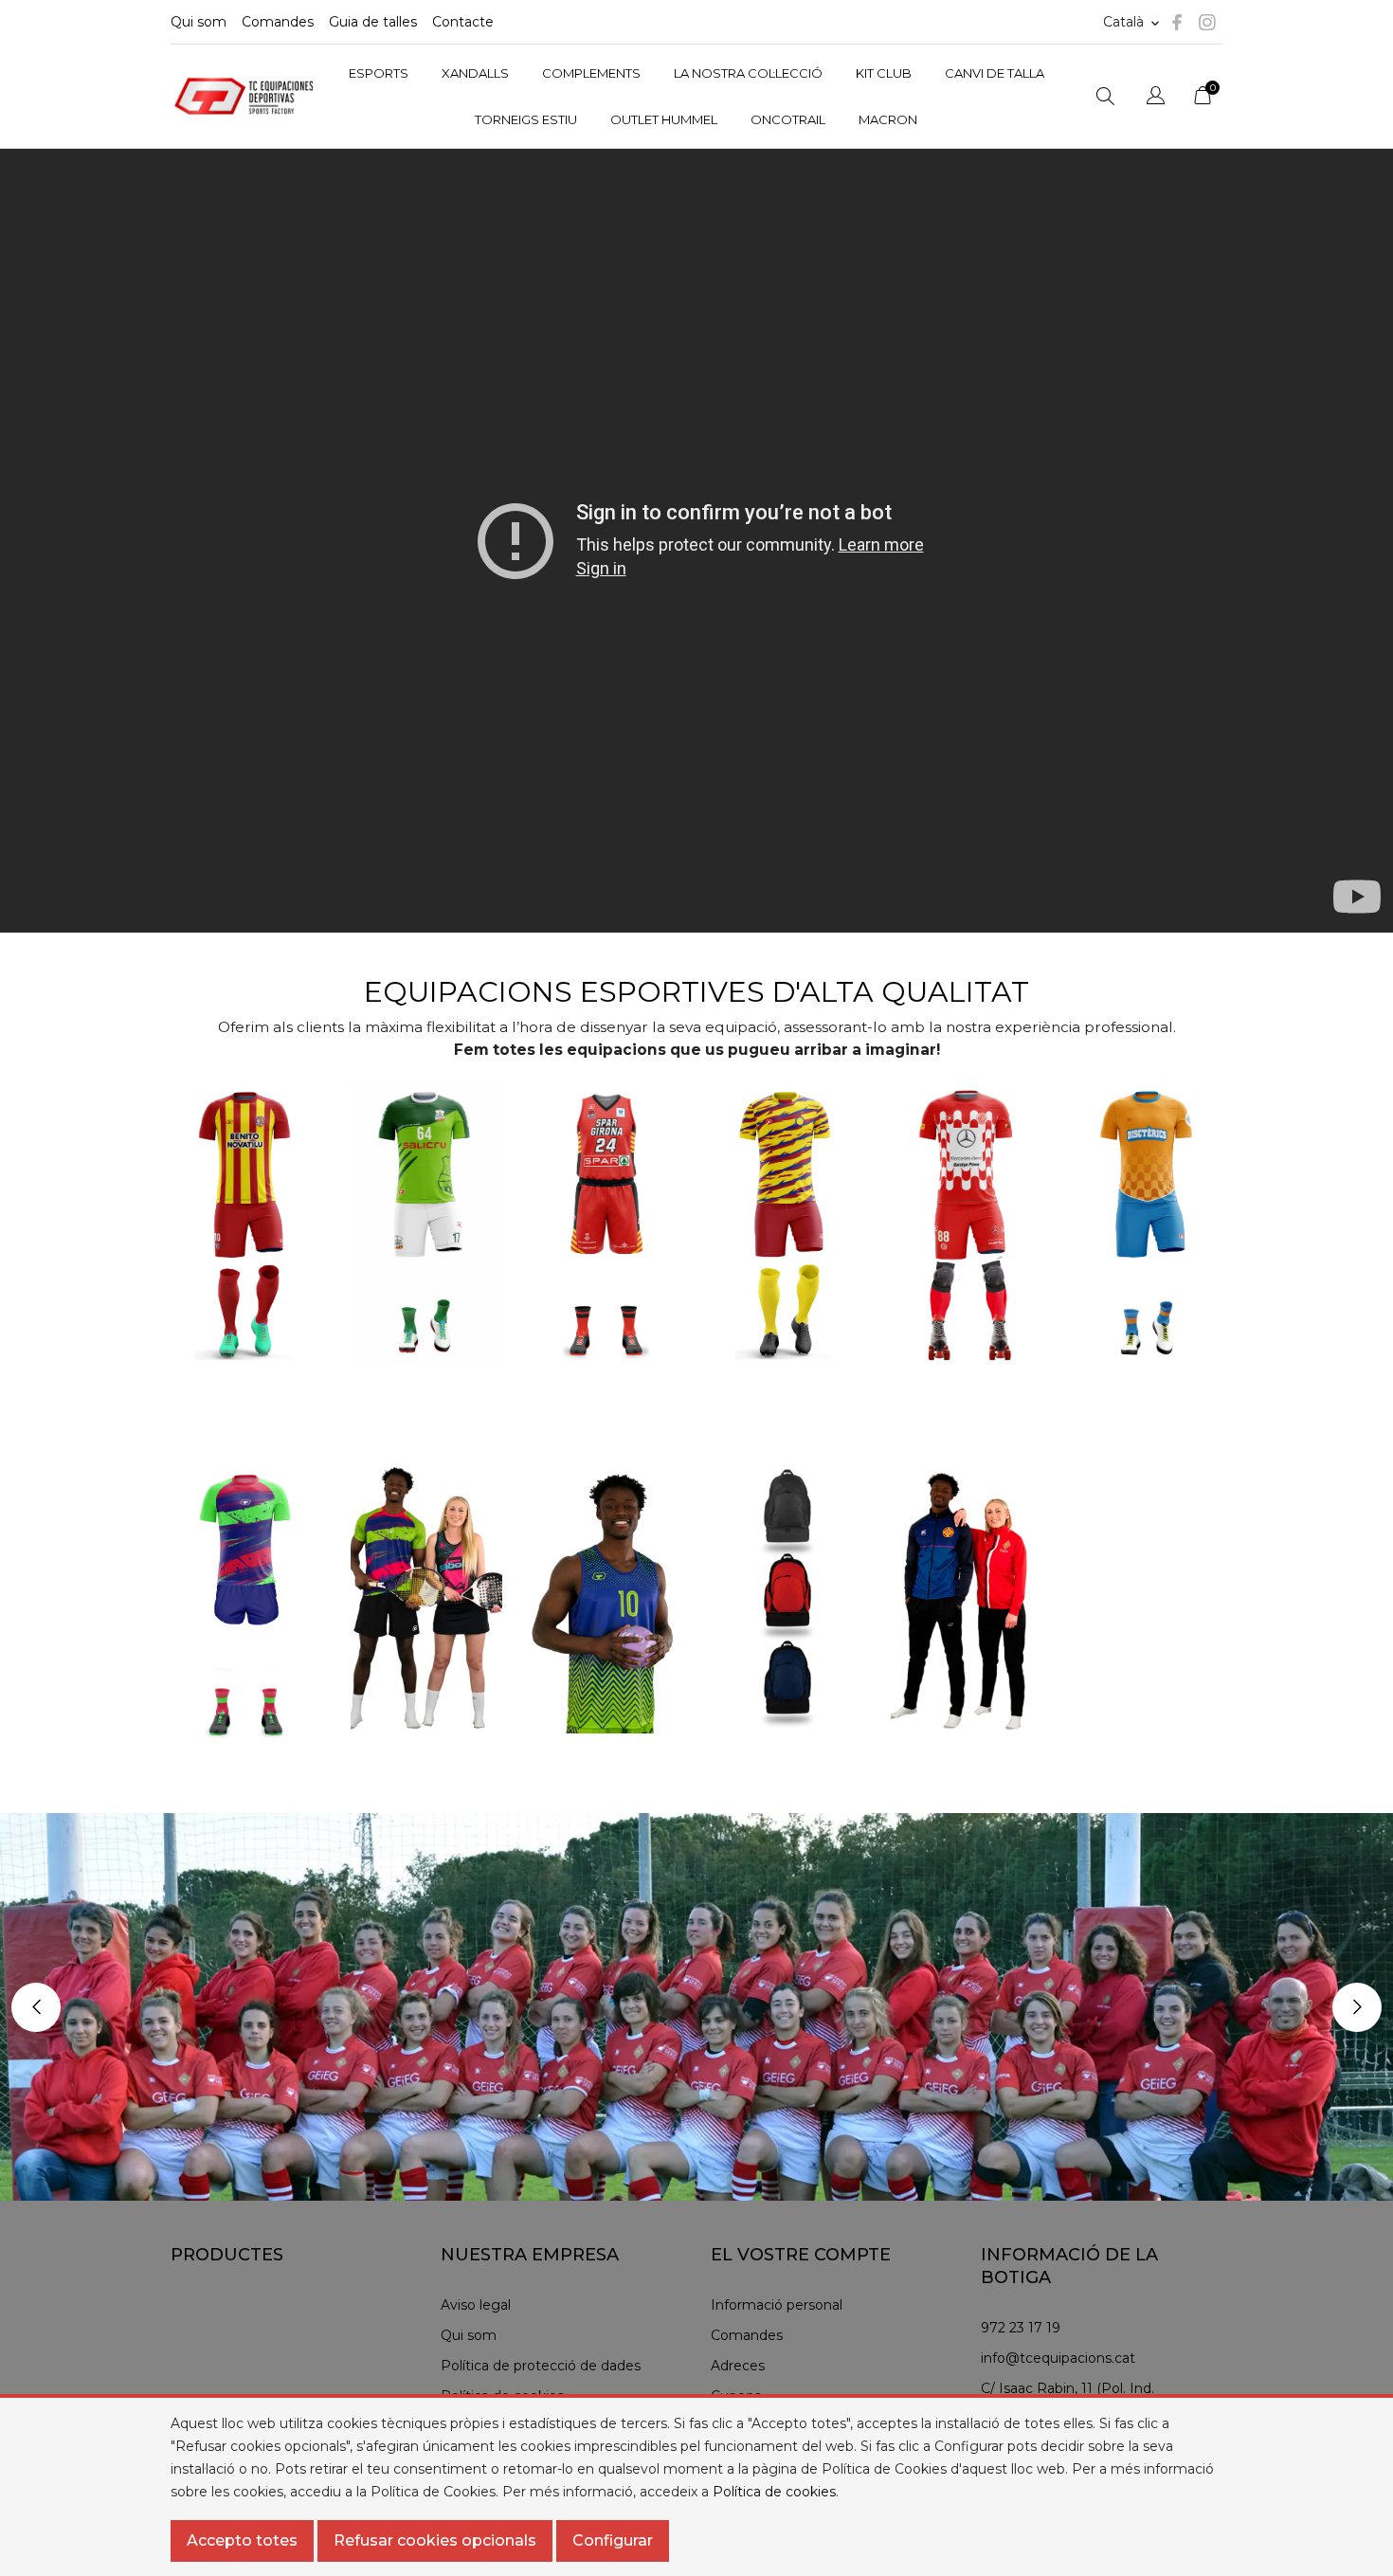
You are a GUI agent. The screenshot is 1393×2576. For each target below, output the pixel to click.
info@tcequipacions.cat (1058, 2358)
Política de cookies (774, 2492)
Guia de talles (373, 22)
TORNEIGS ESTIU (526, 119)
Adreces (738, 2366)
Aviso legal (476, 2305)
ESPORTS (379, 73)
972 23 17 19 (1021, 2328)
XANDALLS (475, 73)
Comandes (278, 22)
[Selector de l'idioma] (1156, 98)
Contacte (463, 22)
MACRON (888, 119)
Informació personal (777, 2305)
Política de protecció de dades (541, 2366)
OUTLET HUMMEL (664, 119)
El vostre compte (801, 2255)
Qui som (199, 22)
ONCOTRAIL (788, 119)
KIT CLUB (884, 73)
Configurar (613, 2540)
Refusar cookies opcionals (435, 2540)
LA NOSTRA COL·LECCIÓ (748, 73)
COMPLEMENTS (591, 73)
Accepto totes (242, 2540)
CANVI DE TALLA (995, 73)
